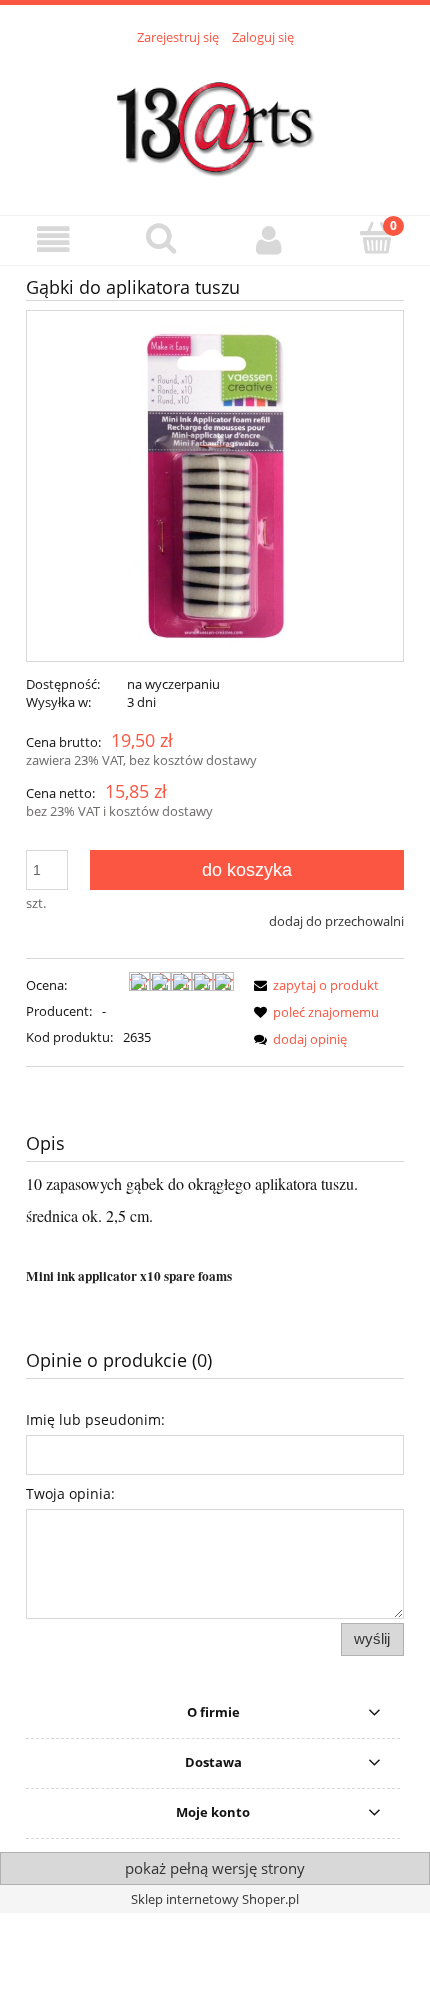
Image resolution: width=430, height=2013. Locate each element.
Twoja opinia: (70, 1493)
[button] (54, 239)
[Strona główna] (215, 119)
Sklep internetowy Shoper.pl (215, 1899)
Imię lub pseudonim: (95, 1419)
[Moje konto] (269, 239)
